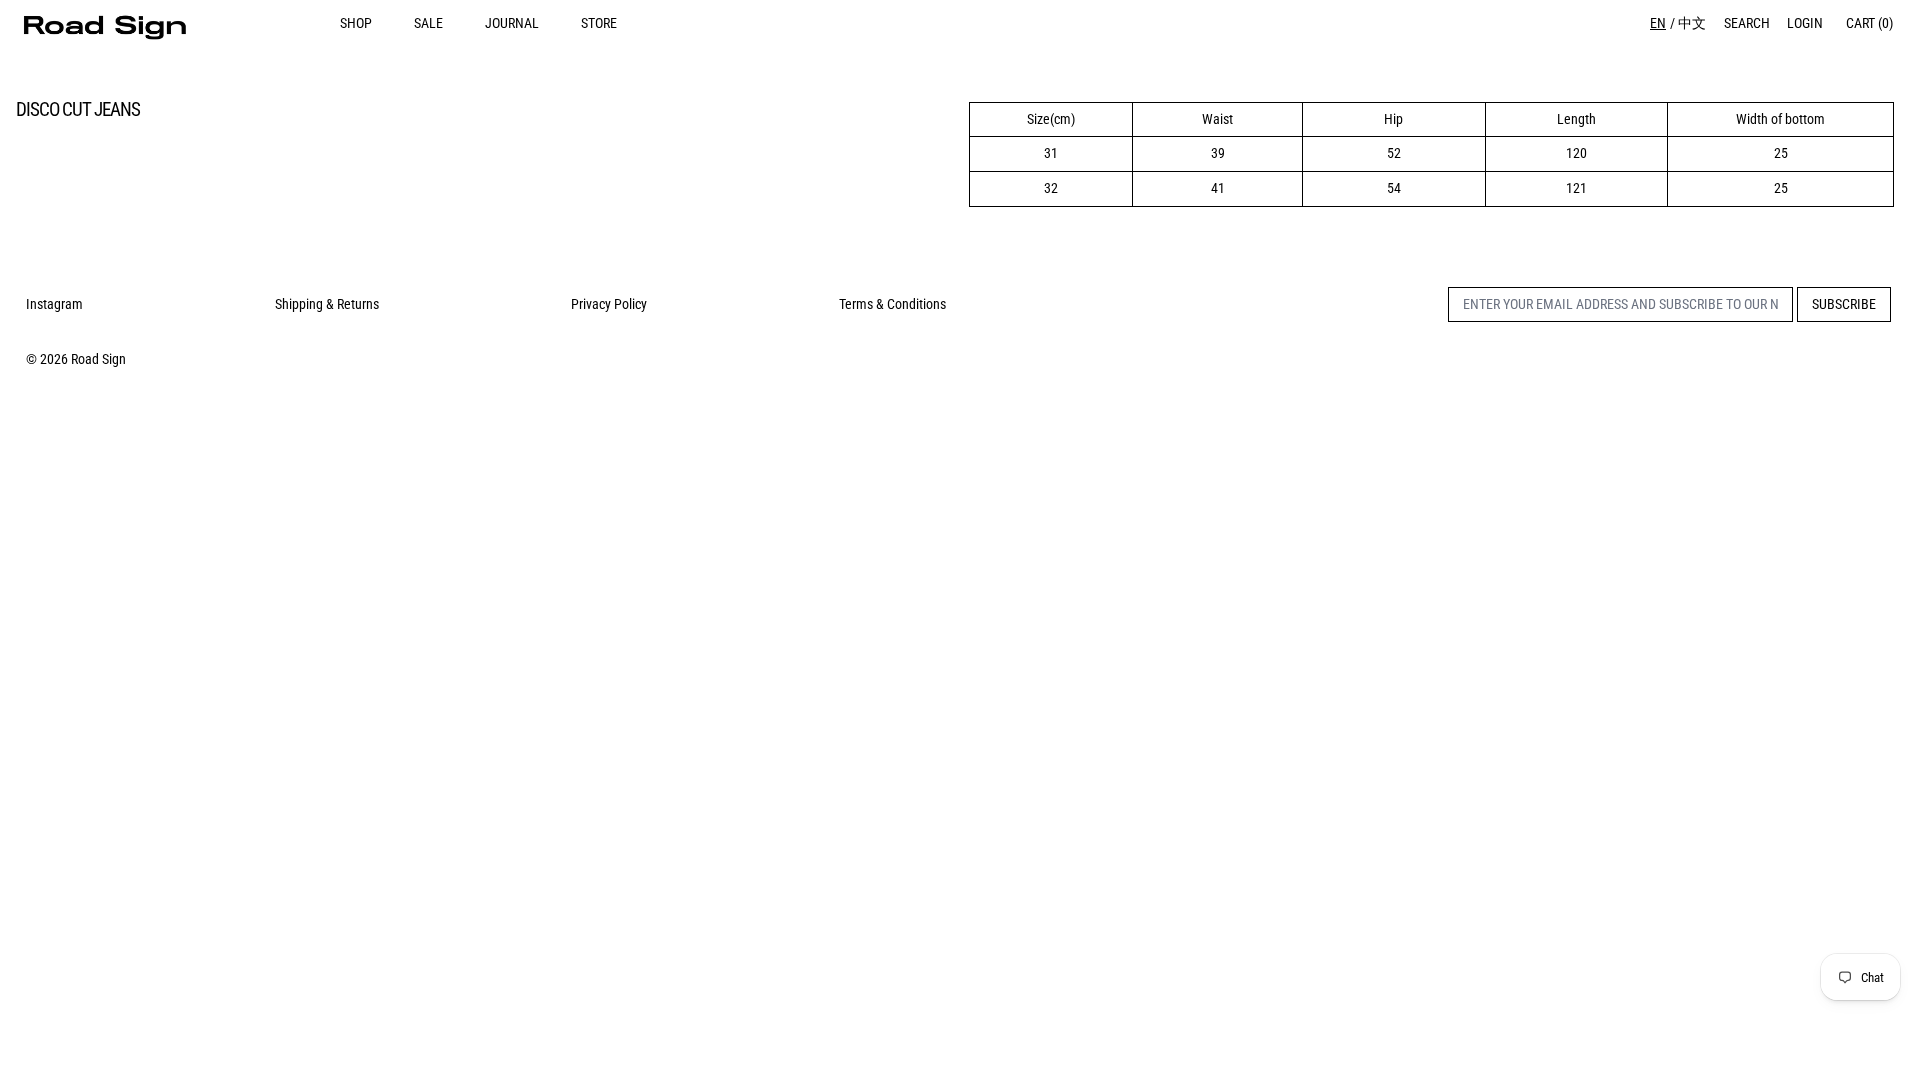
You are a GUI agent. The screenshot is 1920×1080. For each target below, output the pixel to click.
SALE (428, 23)
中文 (1692, 23)
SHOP (356, 23)
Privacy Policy (609, 304)
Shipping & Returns (327, 304)
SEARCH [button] (1747, 23)
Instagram (54, 304)
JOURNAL (512, 23)
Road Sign (98, 359)
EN (1658, 23)
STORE (599, 23)
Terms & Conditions (892, 304)
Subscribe (1844, 304)
